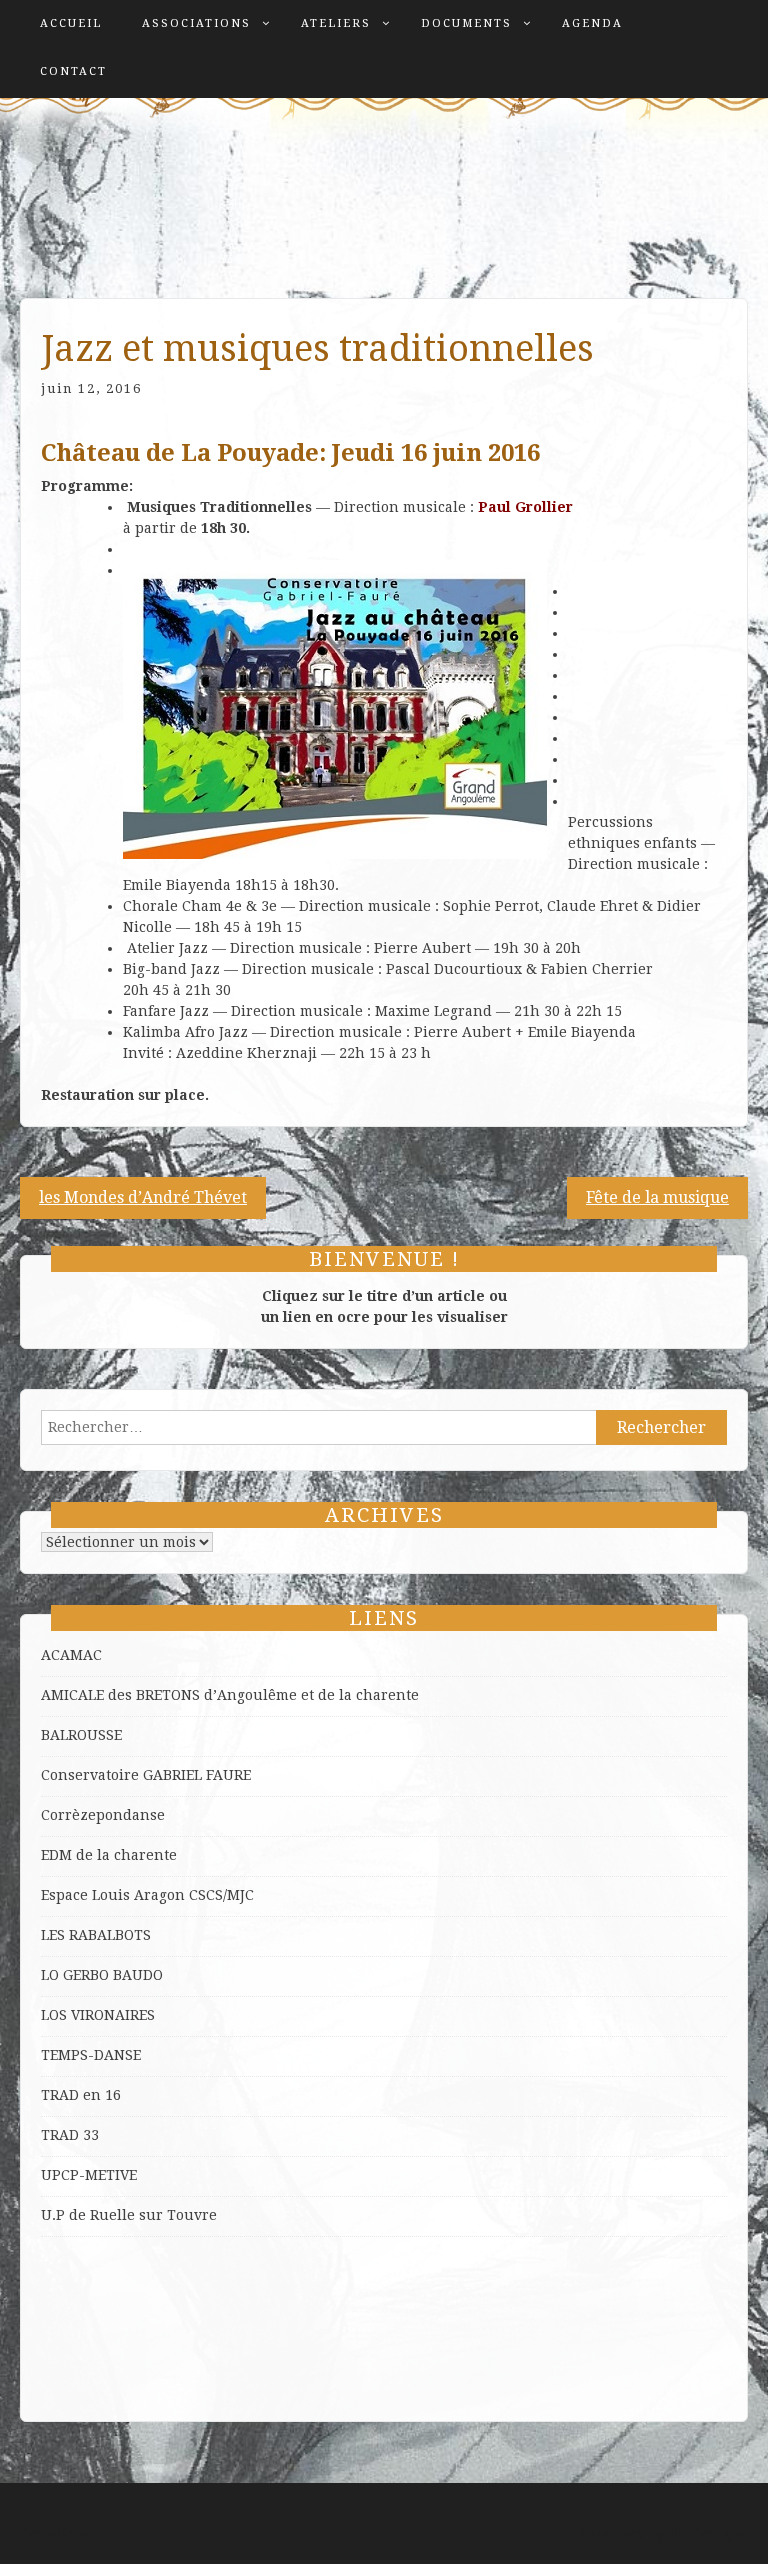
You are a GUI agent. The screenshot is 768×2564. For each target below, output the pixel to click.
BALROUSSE (81, 1735)
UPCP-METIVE (89, 2175)
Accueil (71, 23)
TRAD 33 (70, 2135)
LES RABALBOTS (96, 1935)
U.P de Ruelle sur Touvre (129, 2215)
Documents (466, 23)
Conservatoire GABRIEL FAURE (146, 1775)
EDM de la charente (109, 1855)
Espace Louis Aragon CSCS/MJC (147, 1895)
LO (52, 1975)
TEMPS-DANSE (91, 2055)
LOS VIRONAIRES (98, 2015)
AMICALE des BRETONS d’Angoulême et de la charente (230, 1695)
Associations (196, 23)
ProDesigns (708, 2533)
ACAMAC (71, 1655)
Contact (73, 71)
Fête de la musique (657, 1197)
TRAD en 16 (81, 2095)
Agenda (592, 23)
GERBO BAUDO (113, 1975)
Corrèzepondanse (103, 1815)
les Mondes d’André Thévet (143, 1197)
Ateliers (336, 23)
